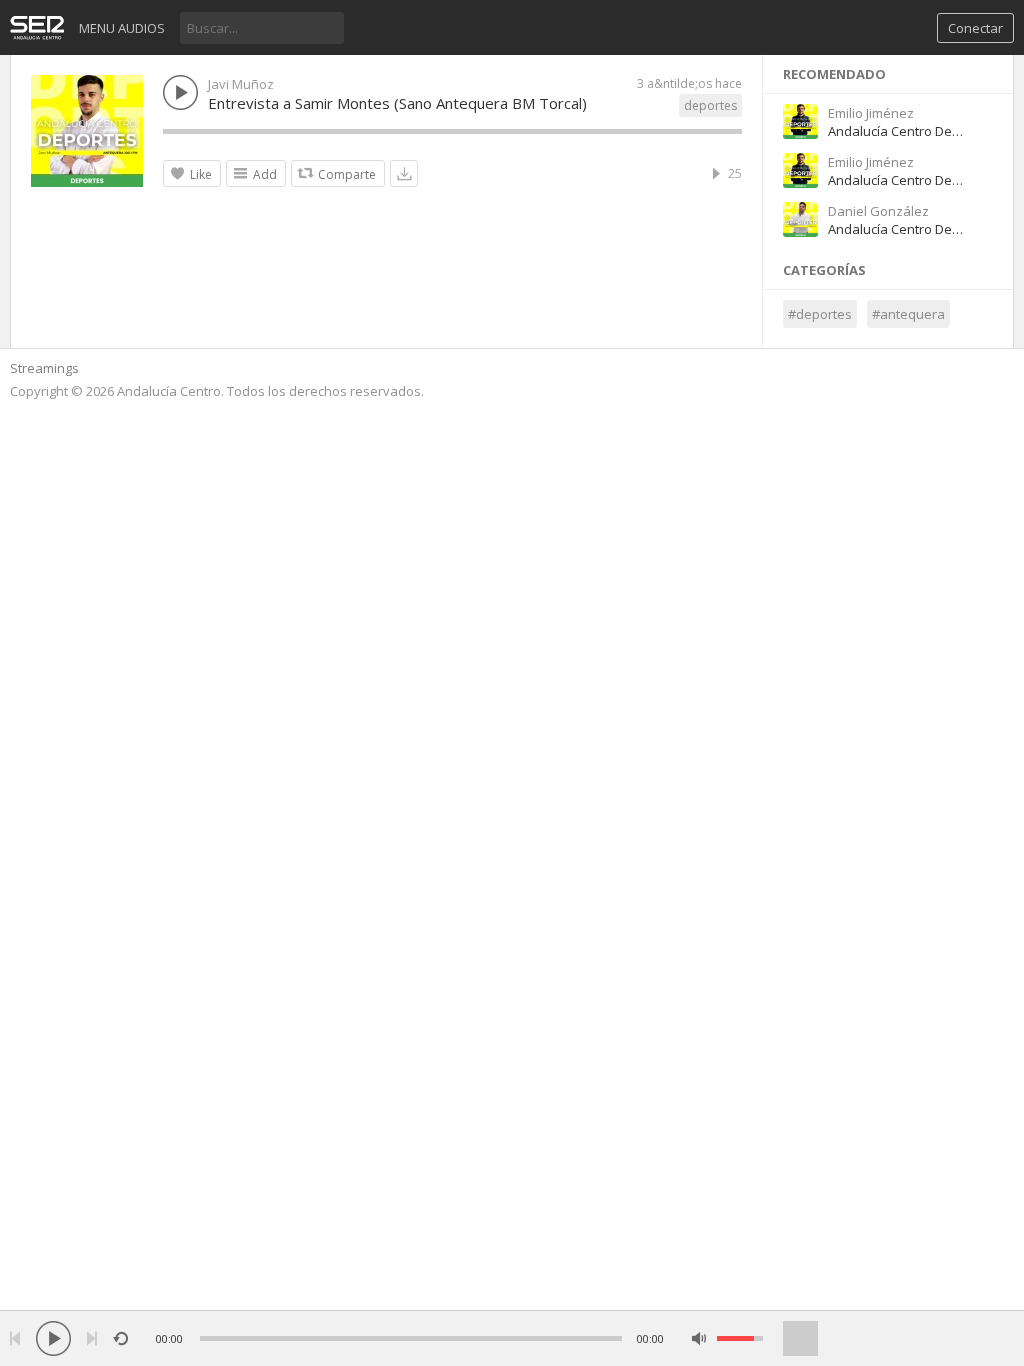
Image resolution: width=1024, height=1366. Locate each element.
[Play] (53, 1338)
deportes (710, 105)
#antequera (908, 314)
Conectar (975, 28)
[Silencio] (699, 1338)
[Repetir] (120, 1338)
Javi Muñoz (241, 84)
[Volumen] (740, 1338)
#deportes (820, 314)
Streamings (44, 368)
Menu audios (122, 28)
